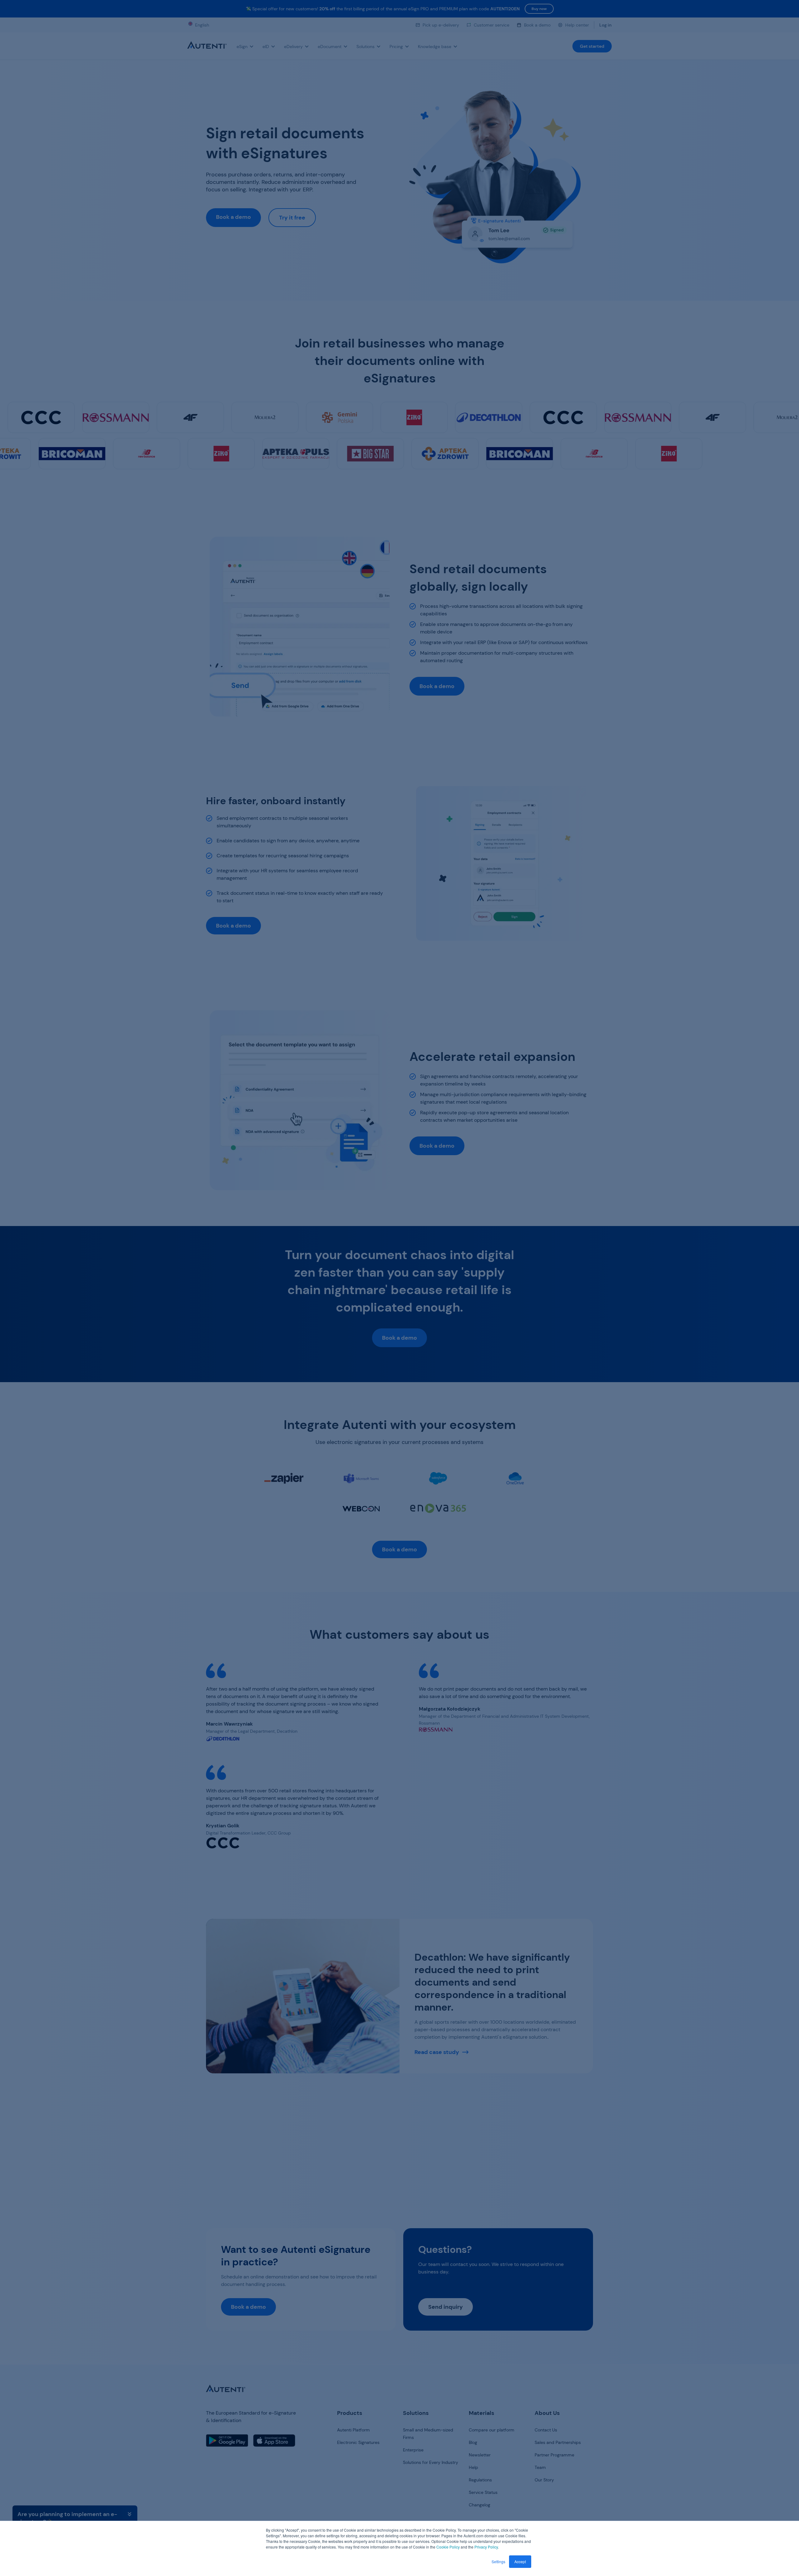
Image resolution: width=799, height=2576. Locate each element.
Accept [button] (520, 2561)
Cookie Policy (448, 2547)
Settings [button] (498, 2561)
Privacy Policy (486, 2547)
